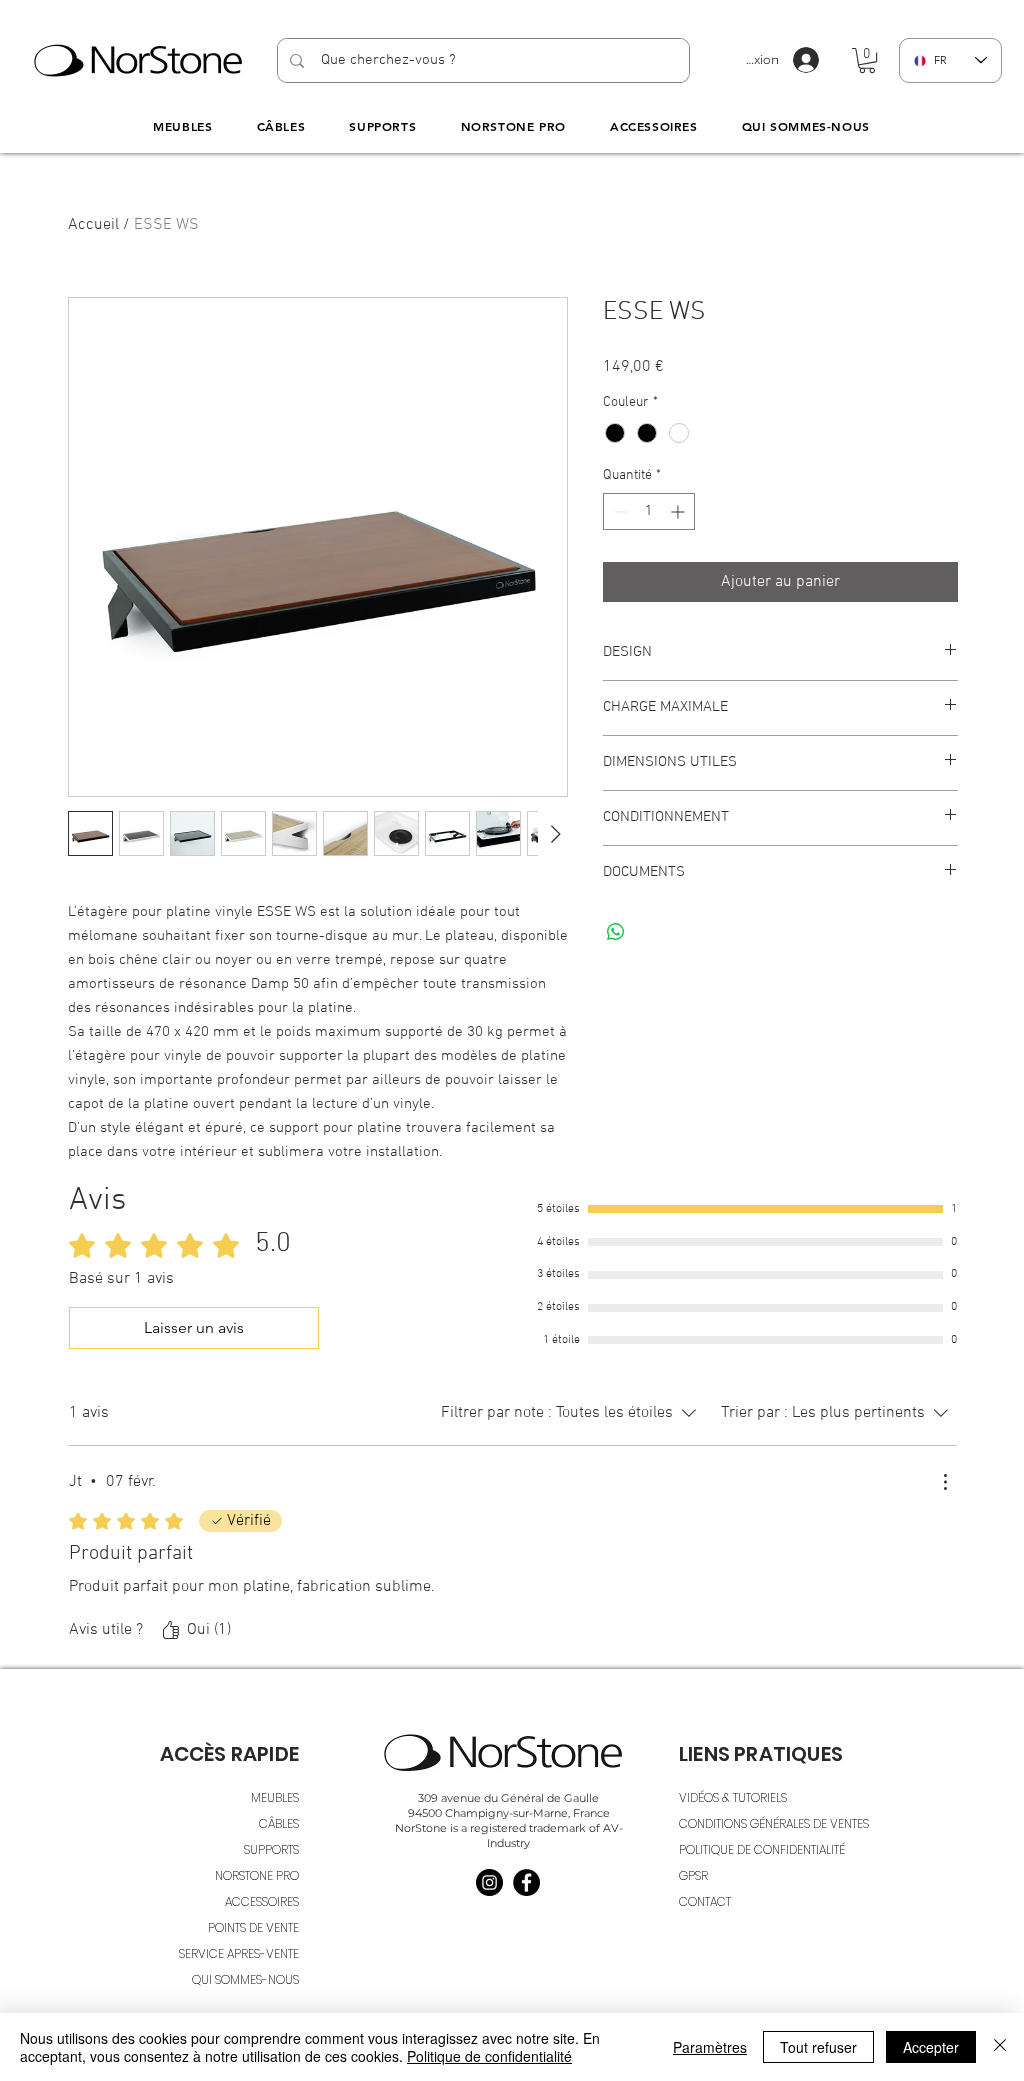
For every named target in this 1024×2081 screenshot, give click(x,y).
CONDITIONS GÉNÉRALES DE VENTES (774, 1823)
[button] (867, 60)
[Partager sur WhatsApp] (616, 932)
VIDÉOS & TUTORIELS (733, 1797)
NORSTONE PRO (257, 1875)
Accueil (93, 225)
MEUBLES (275, 1797)
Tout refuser (818, 2047)
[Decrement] (618, 511)
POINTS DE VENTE (253, 1927)
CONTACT (705, 1901)
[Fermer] (1000, 2047)
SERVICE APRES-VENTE (239, 1953)
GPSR (693, 1875)
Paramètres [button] (710, 2047)
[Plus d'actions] (945, 1482)
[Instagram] (489, 1882)
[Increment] (679, 511)
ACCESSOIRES (262, 1901)
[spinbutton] (649, 511)
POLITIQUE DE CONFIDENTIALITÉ (762, 1849)
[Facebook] (526, 1882)
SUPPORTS (271, 1849)
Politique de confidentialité (489, 2056)
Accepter (931, 2047)
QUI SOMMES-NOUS (245, 1979)
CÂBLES (279, 1823)
